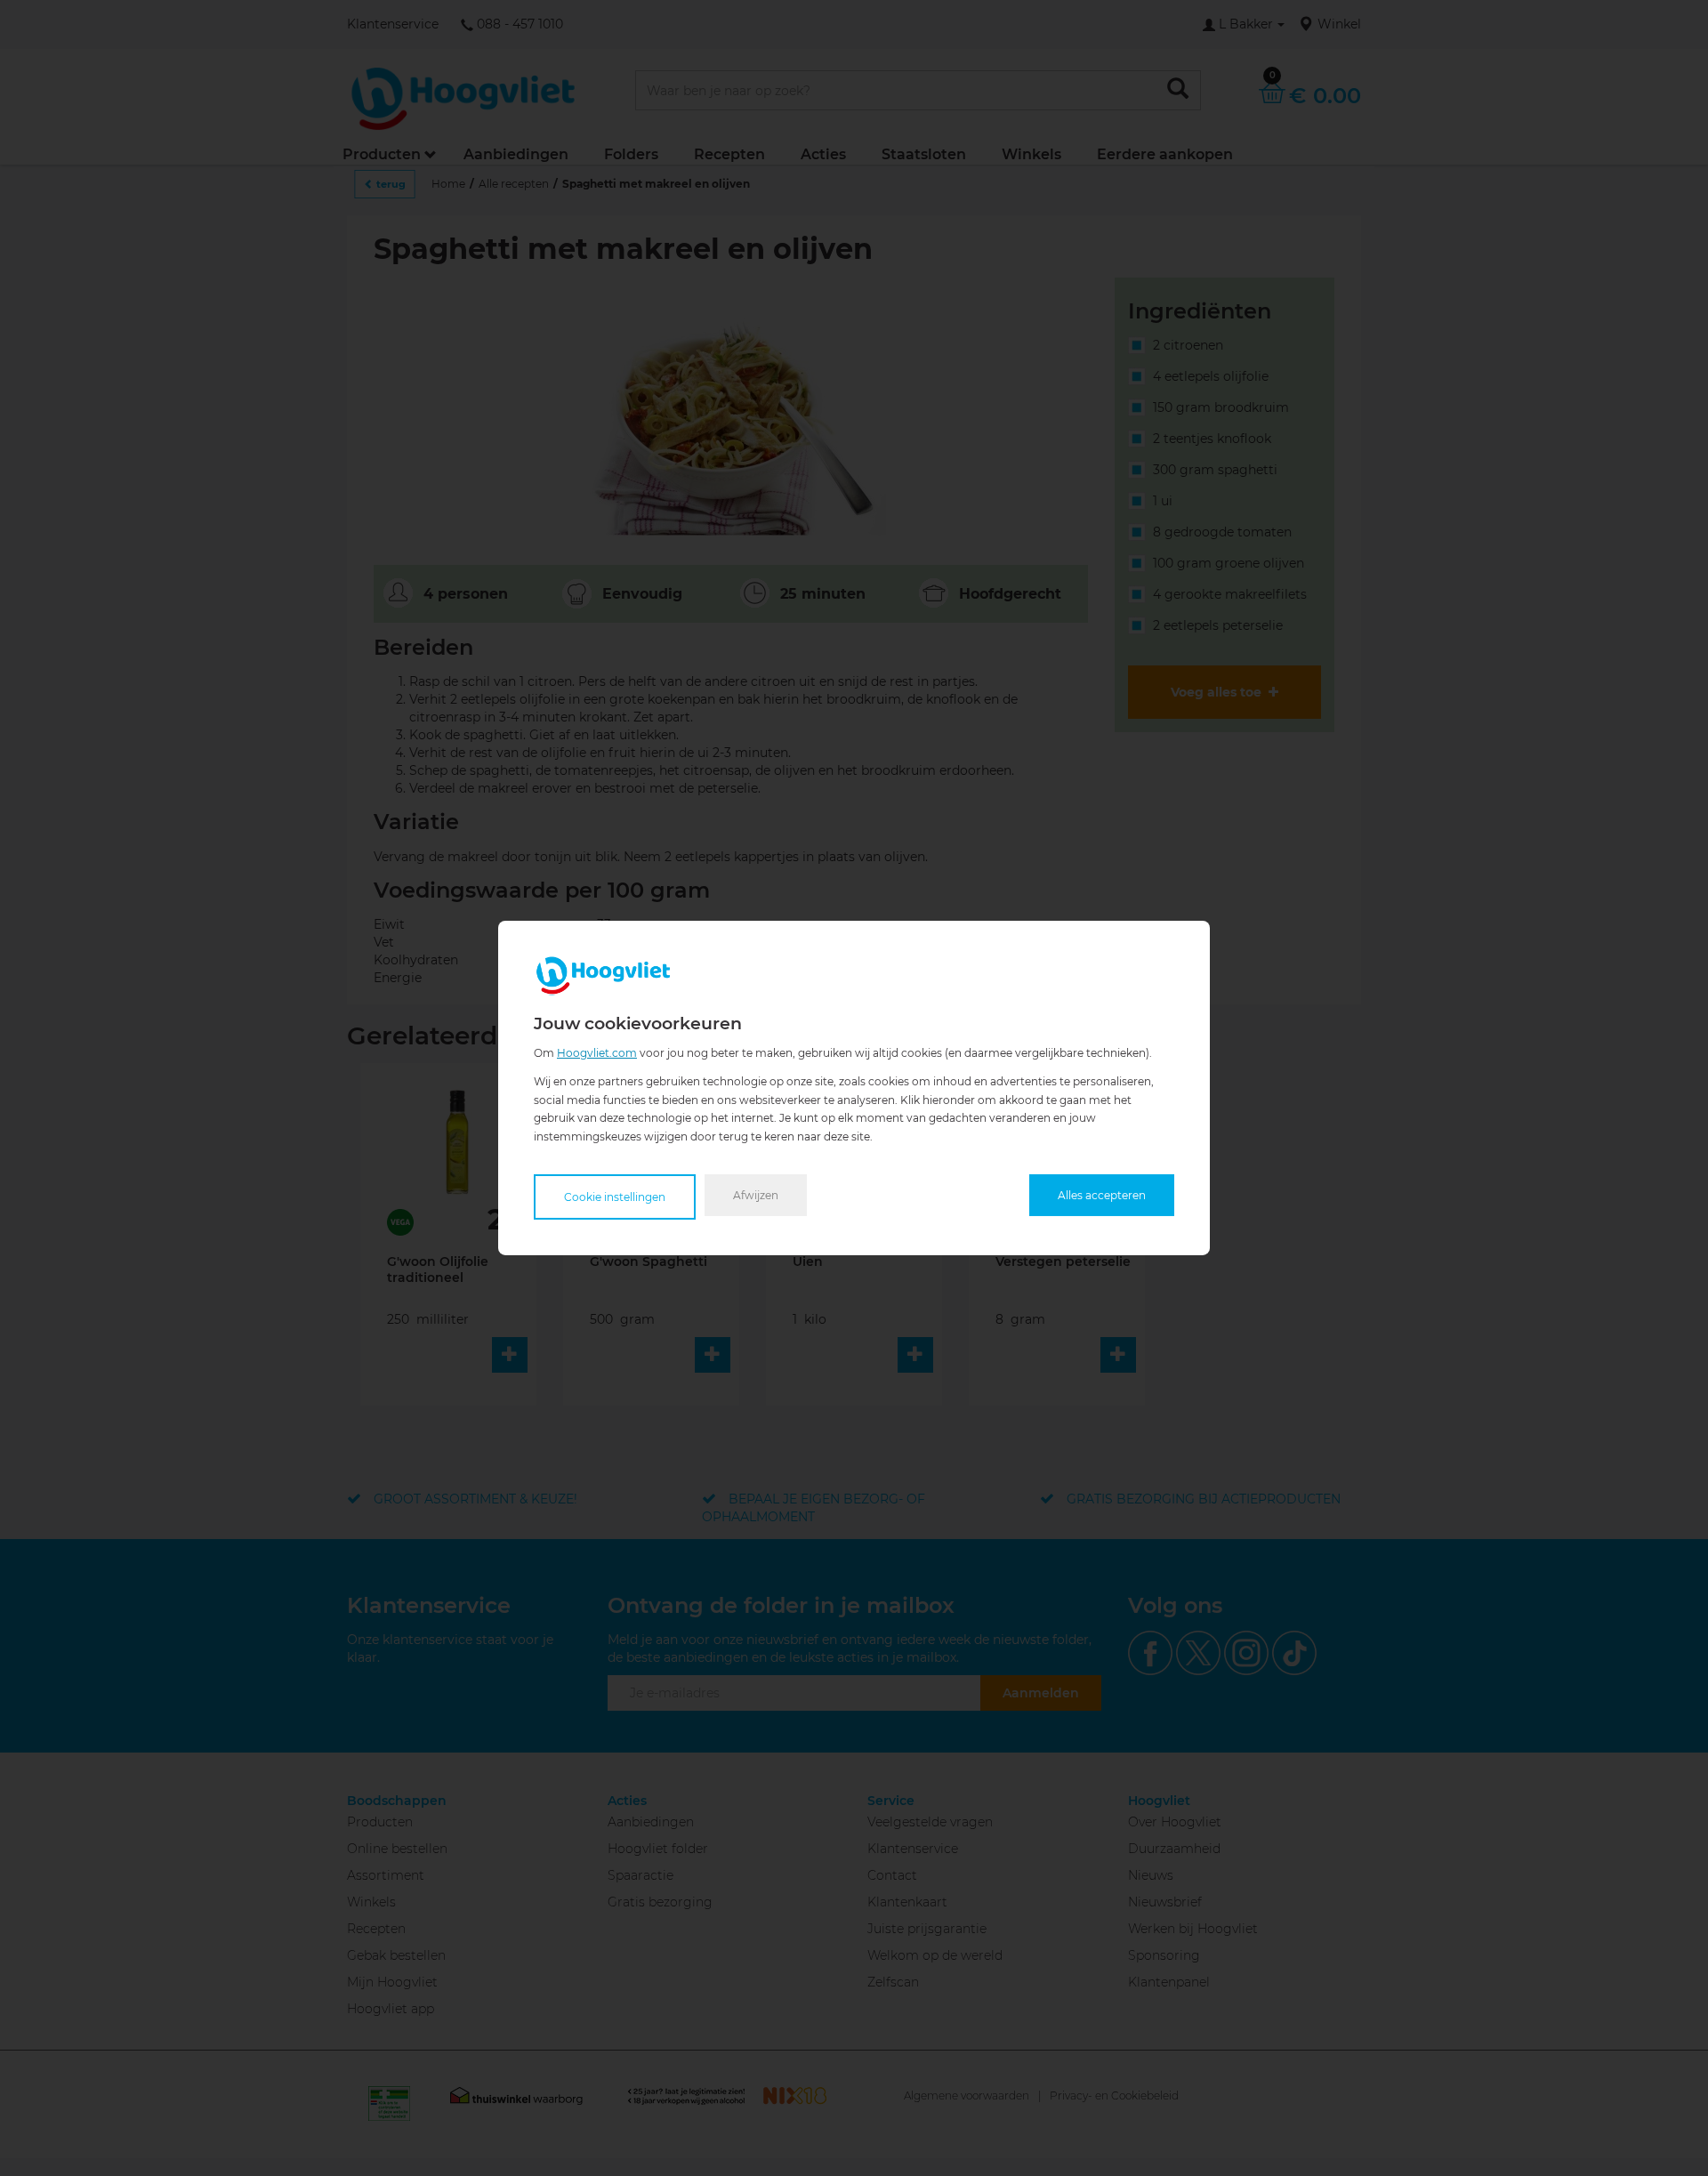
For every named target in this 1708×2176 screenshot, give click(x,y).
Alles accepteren (1102, 1195)
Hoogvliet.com (597, 1053)
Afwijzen (756, 1195)
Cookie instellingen (615, 1197)
